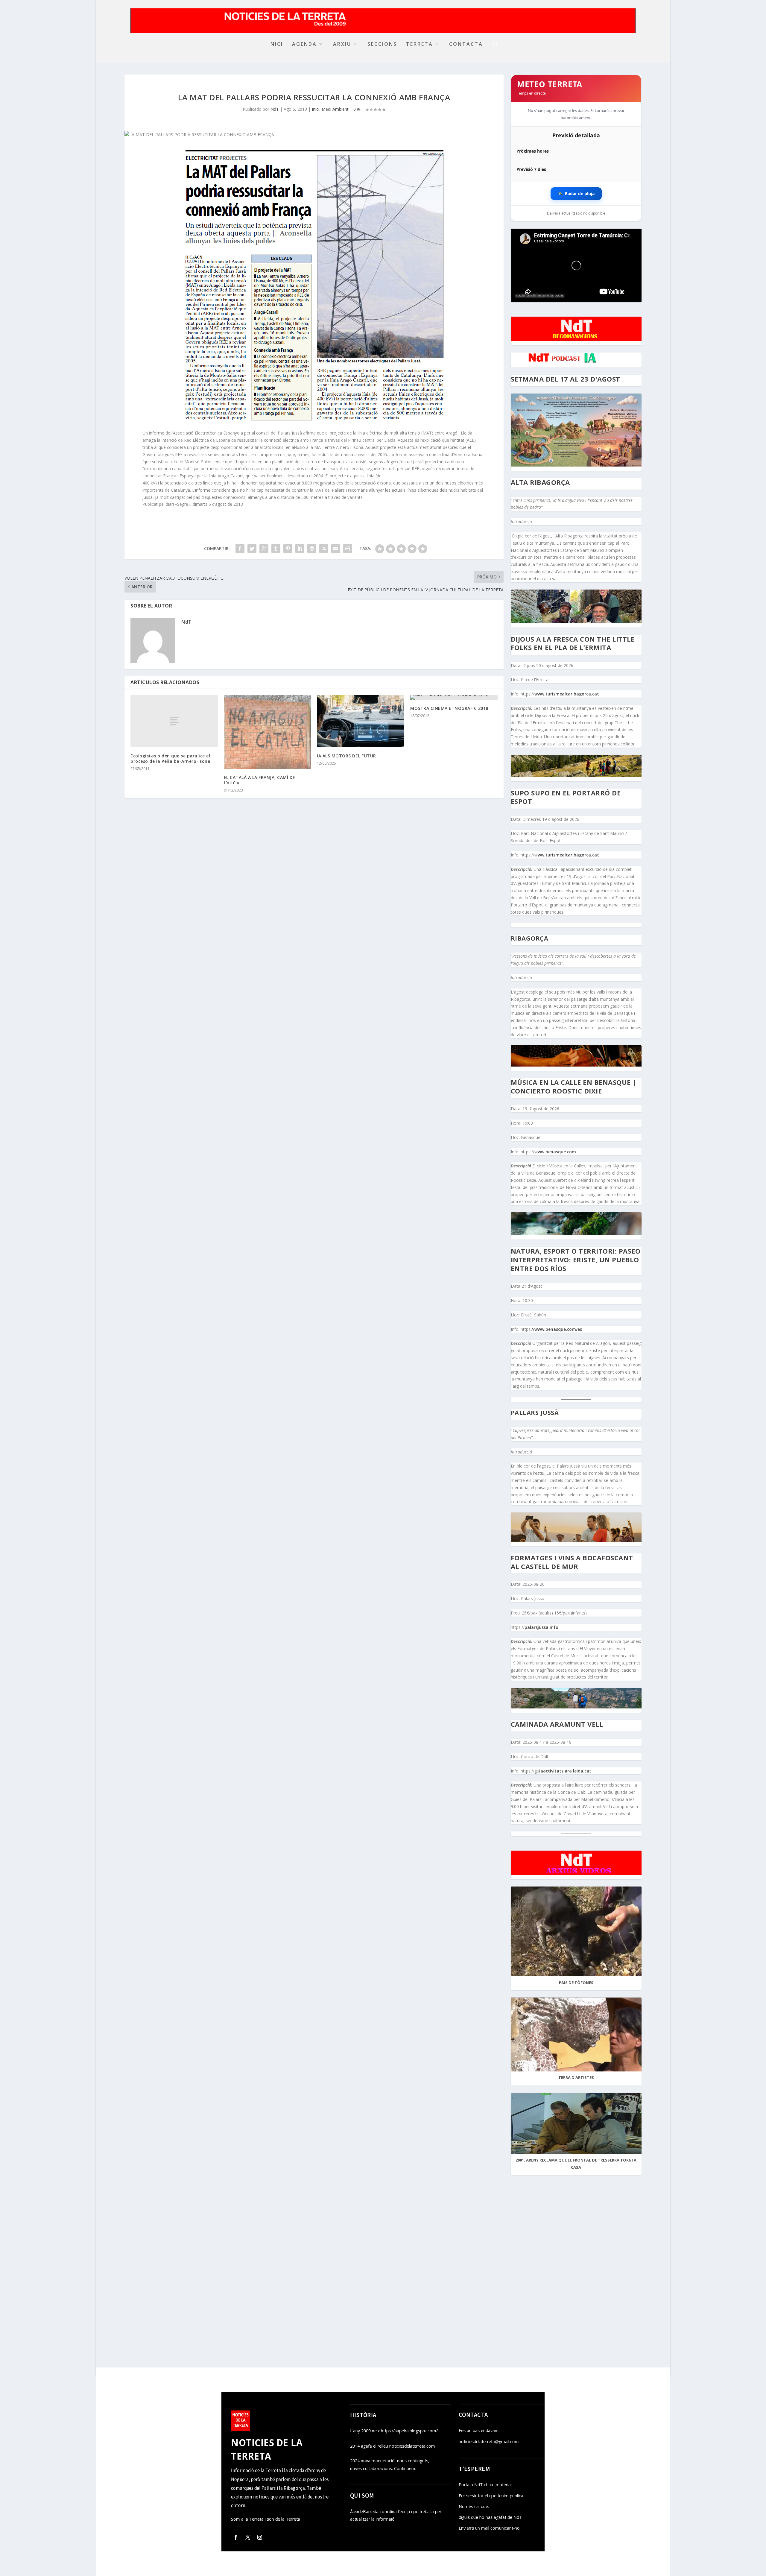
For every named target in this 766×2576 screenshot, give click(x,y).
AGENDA (304, 44)
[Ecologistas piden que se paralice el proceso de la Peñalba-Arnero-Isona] (174, 721)
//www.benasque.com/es (557, 1329)
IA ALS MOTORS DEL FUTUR (346, 756)
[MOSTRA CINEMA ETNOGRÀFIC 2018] (454, 697)
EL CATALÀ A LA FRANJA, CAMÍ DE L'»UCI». (260, 780)
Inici (316, 109)
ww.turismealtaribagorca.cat (568, 855)
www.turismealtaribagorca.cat (567, 694)
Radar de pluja (576, 193)
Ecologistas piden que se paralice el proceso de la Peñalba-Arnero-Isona (170, 758)
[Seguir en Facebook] (236, 2537)
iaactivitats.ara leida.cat (565, 1771)
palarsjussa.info (541, 1627)
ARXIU (342, 44)
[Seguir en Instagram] (260, 2537)
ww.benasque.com (557, 1152)
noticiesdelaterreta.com (540, 295)
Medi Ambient (335, 109)
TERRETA (420, 44)
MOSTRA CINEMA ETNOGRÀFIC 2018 (449, 708)
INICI (276, 44)
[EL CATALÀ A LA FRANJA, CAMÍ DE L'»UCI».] (268, 732)
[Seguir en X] (248, 2537)
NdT (275, 109)
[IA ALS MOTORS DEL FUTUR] (361, 721)
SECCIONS (382, 44)
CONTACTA (466, 44)
